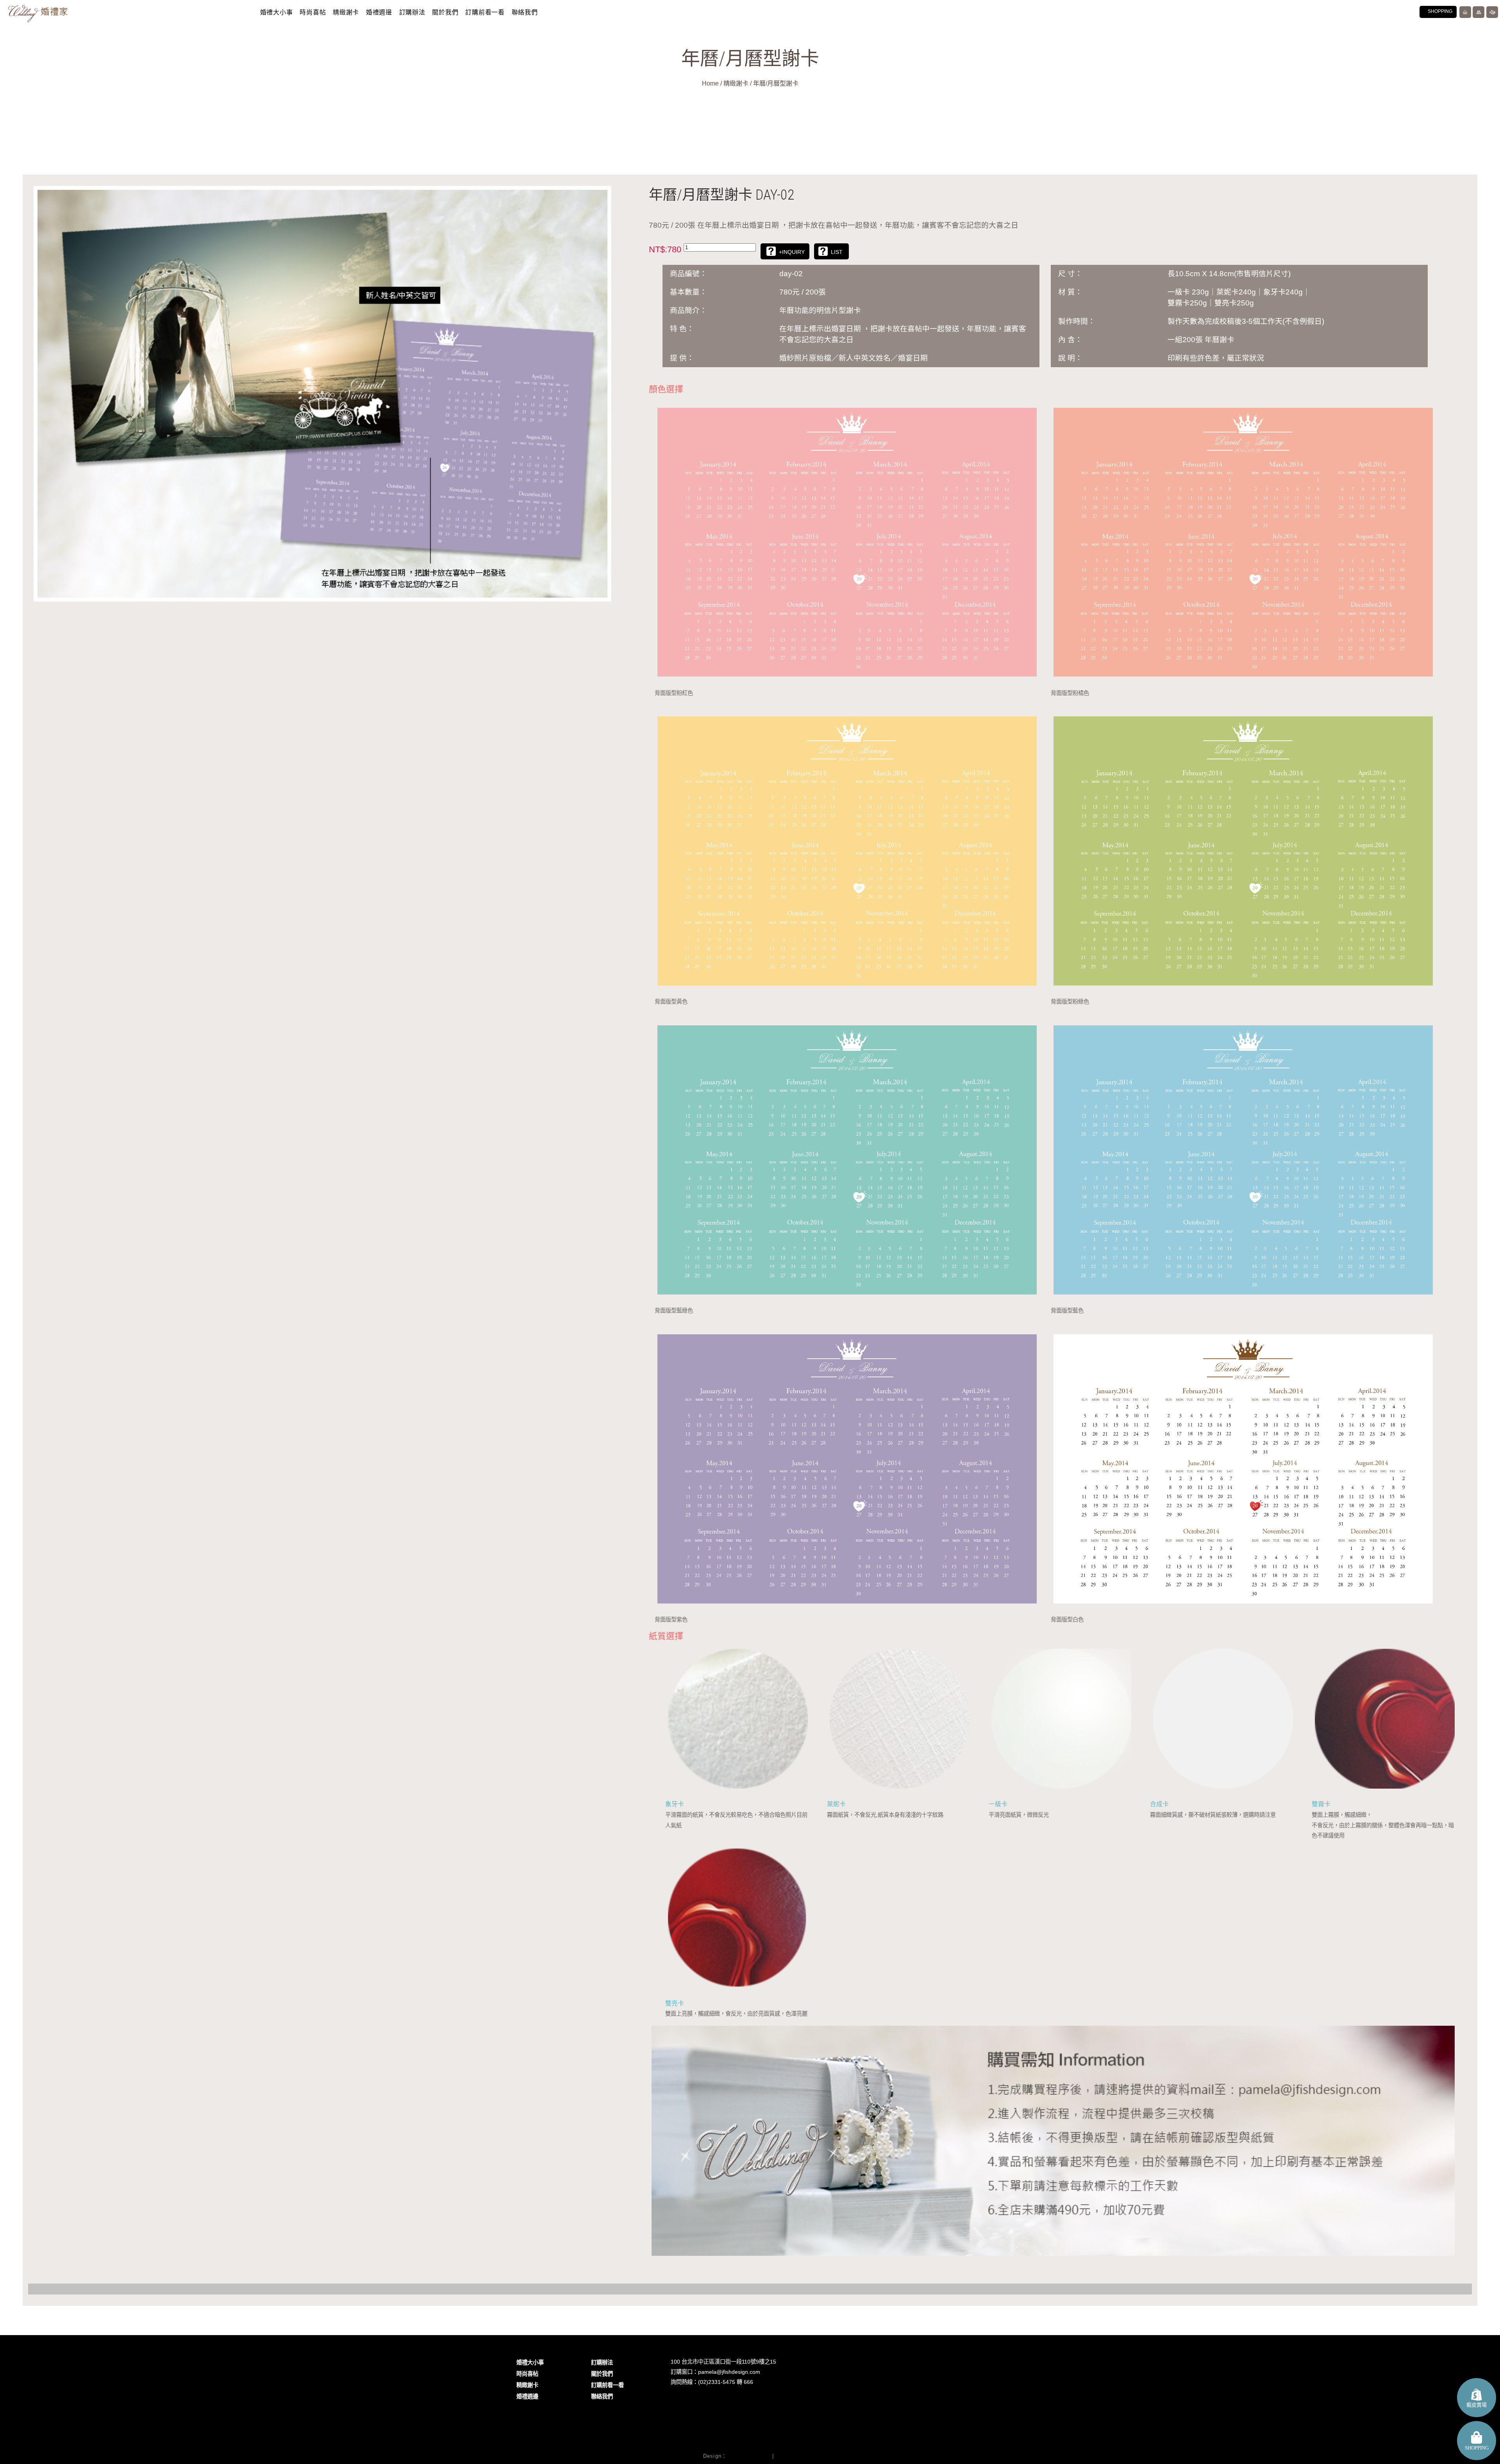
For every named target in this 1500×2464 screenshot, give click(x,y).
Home (710, 83)
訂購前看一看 (485, 12)
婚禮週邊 (379, 12)
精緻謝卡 (346, 12)
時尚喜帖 (313, 12)
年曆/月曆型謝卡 (776, 83)
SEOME (786, 2456)
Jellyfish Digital (748, 2456)
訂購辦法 (412, 12)
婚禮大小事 (277, 12)
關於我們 (445, 12)
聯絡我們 (525, 12)
